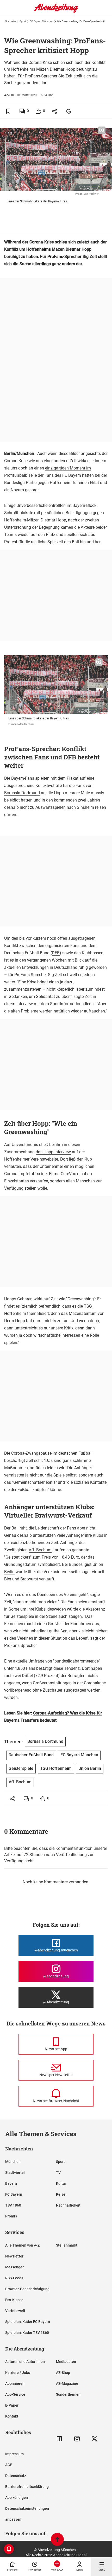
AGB (9, 2465)
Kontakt (12, 2416)
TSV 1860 (13, 2205)
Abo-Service (15, 2394)
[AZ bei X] (94, 2439)
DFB (56, 953)
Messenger (14, 2267)
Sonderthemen (68, 2394)
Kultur (61, 2183)
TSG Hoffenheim (56, 1768)
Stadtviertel (15, 2173)
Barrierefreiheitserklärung (27, 2487)
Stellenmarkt (67, 2245)
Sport (23, 21)
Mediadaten (66, 2362)
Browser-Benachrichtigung (27, 2289)
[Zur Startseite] (56, 12)
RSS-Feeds (14, 2278)
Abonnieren (15, 2383)
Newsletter (14, 2256)
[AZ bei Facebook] (59, 2439)
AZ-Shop (63, 2373)
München (13, 2162)
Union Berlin (90, 1768)
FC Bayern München (41, 21)
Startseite (10, 21)
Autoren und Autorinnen (25, 2362)
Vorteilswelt (15, 2311)
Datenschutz (16, 2476)
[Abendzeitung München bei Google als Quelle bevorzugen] (69, 111)
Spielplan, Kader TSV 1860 (27, 2333)
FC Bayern (72, 475)
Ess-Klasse (14, 2300)
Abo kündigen (17, 2498)
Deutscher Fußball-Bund (31, 1755)
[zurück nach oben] (57, 2540)
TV (58, 2173)
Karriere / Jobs (18, 2373)
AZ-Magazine (67, 2383)
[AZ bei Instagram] (77, 2439)
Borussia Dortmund (22, 793)
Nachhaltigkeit (68, 2205)
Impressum (14, 2454)
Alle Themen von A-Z (22, 2245)
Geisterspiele (22, 1616)
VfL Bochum (40, 1550)
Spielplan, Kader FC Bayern (28, 2322)
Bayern (11, 2183)
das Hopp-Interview (53, 1152)
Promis (11, 2216)
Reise (61, 2194)
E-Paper (12, 2405)
